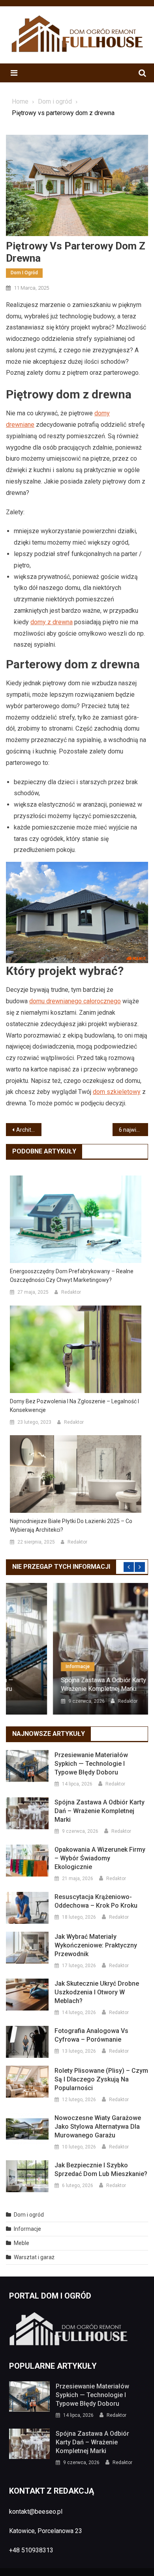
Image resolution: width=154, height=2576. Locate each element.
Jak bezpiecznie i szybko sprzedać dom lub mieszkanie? (101, 2170)
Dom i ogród (24, 273)
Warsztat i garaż (34, 2257)
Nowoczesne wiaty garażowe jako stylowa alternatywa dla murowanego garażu (98, 2127)
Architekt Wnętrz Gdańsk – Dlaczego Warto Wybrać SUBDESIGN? (29, 1130)
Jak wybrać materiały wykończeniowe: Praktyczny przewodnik (96, 1945)
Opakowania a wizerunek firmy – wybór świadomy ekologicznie (100, 1858)
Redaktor (71, 1292)
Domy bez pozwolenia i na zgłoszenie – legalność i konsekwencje (74, 1406)
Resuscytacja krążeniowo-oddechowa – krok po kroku (96, 1901)
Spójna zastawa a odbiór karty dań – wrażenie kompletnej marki (66, 1684)
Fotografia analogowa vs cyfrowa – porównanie (91, 2035)
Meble (22, 2243)
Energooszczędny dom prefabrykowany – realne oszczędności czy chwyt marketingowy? (72, 1276)
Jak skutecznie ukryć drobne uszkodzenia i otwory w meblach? (97, 1992)
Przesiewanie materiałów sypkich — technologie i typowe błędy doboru (91, 1764)
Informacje (31, 1666)
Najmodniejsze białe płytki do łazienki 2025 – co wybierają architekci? (71, 1525)
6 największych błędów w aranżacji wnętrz (133, 1130)
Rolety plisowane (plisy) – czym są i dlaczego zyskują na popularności (101, 2079)
